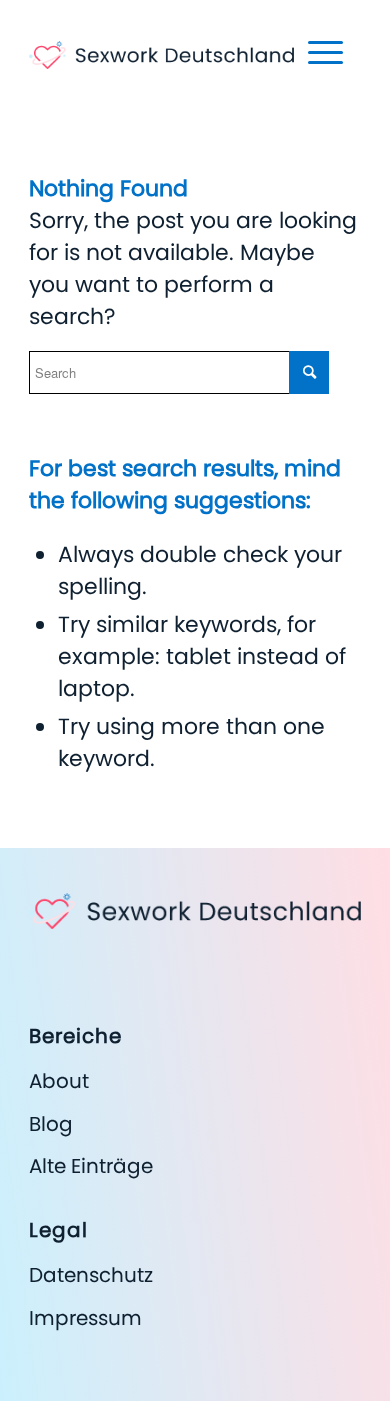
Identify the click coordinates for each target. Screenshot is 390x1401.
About (59, 1081)
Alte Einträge (91, 1166)
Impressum (85, 1318)
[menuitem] (315, 52)
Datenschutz (91, 1275)
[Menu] (315, 52)
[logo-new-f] (161, 40)
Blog (51, 1124)
